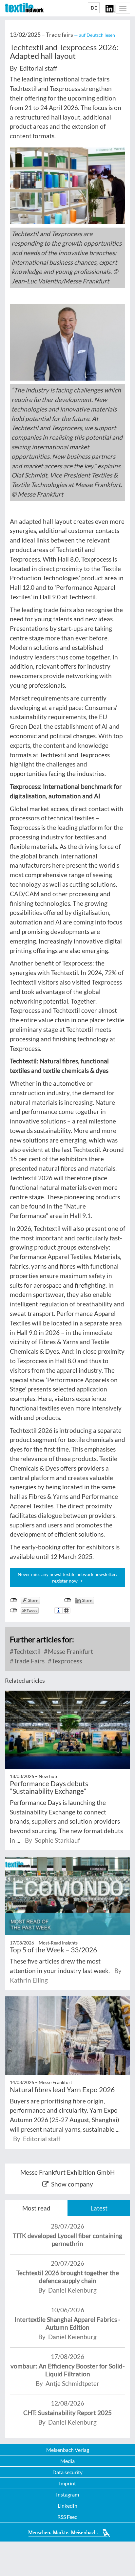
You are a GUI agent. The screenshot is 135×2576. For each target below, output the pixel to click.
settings (66, 1610)
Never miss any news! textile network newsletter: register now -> (67, 1577)
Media (67, 2461)
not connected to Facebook (14, 1600)
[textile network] (24, 8)
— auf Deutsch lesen (95, 35)
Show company (72, 2184)
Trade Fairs (29, 1661)
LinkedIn (67, 2506)
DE (94, 8)
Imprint (67, 2483)
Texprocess (66, 1661)
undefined (68, 1600)
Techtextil (27, 1651)
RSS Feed (67, 2517)
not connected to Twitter (14, 1610)
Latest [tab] (99, 2208)
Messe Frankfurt (70, 1651)
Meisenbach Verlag (68, 2450)
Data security (67, 2472)
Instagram (67, 2494)
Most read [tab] (36, 2208)
